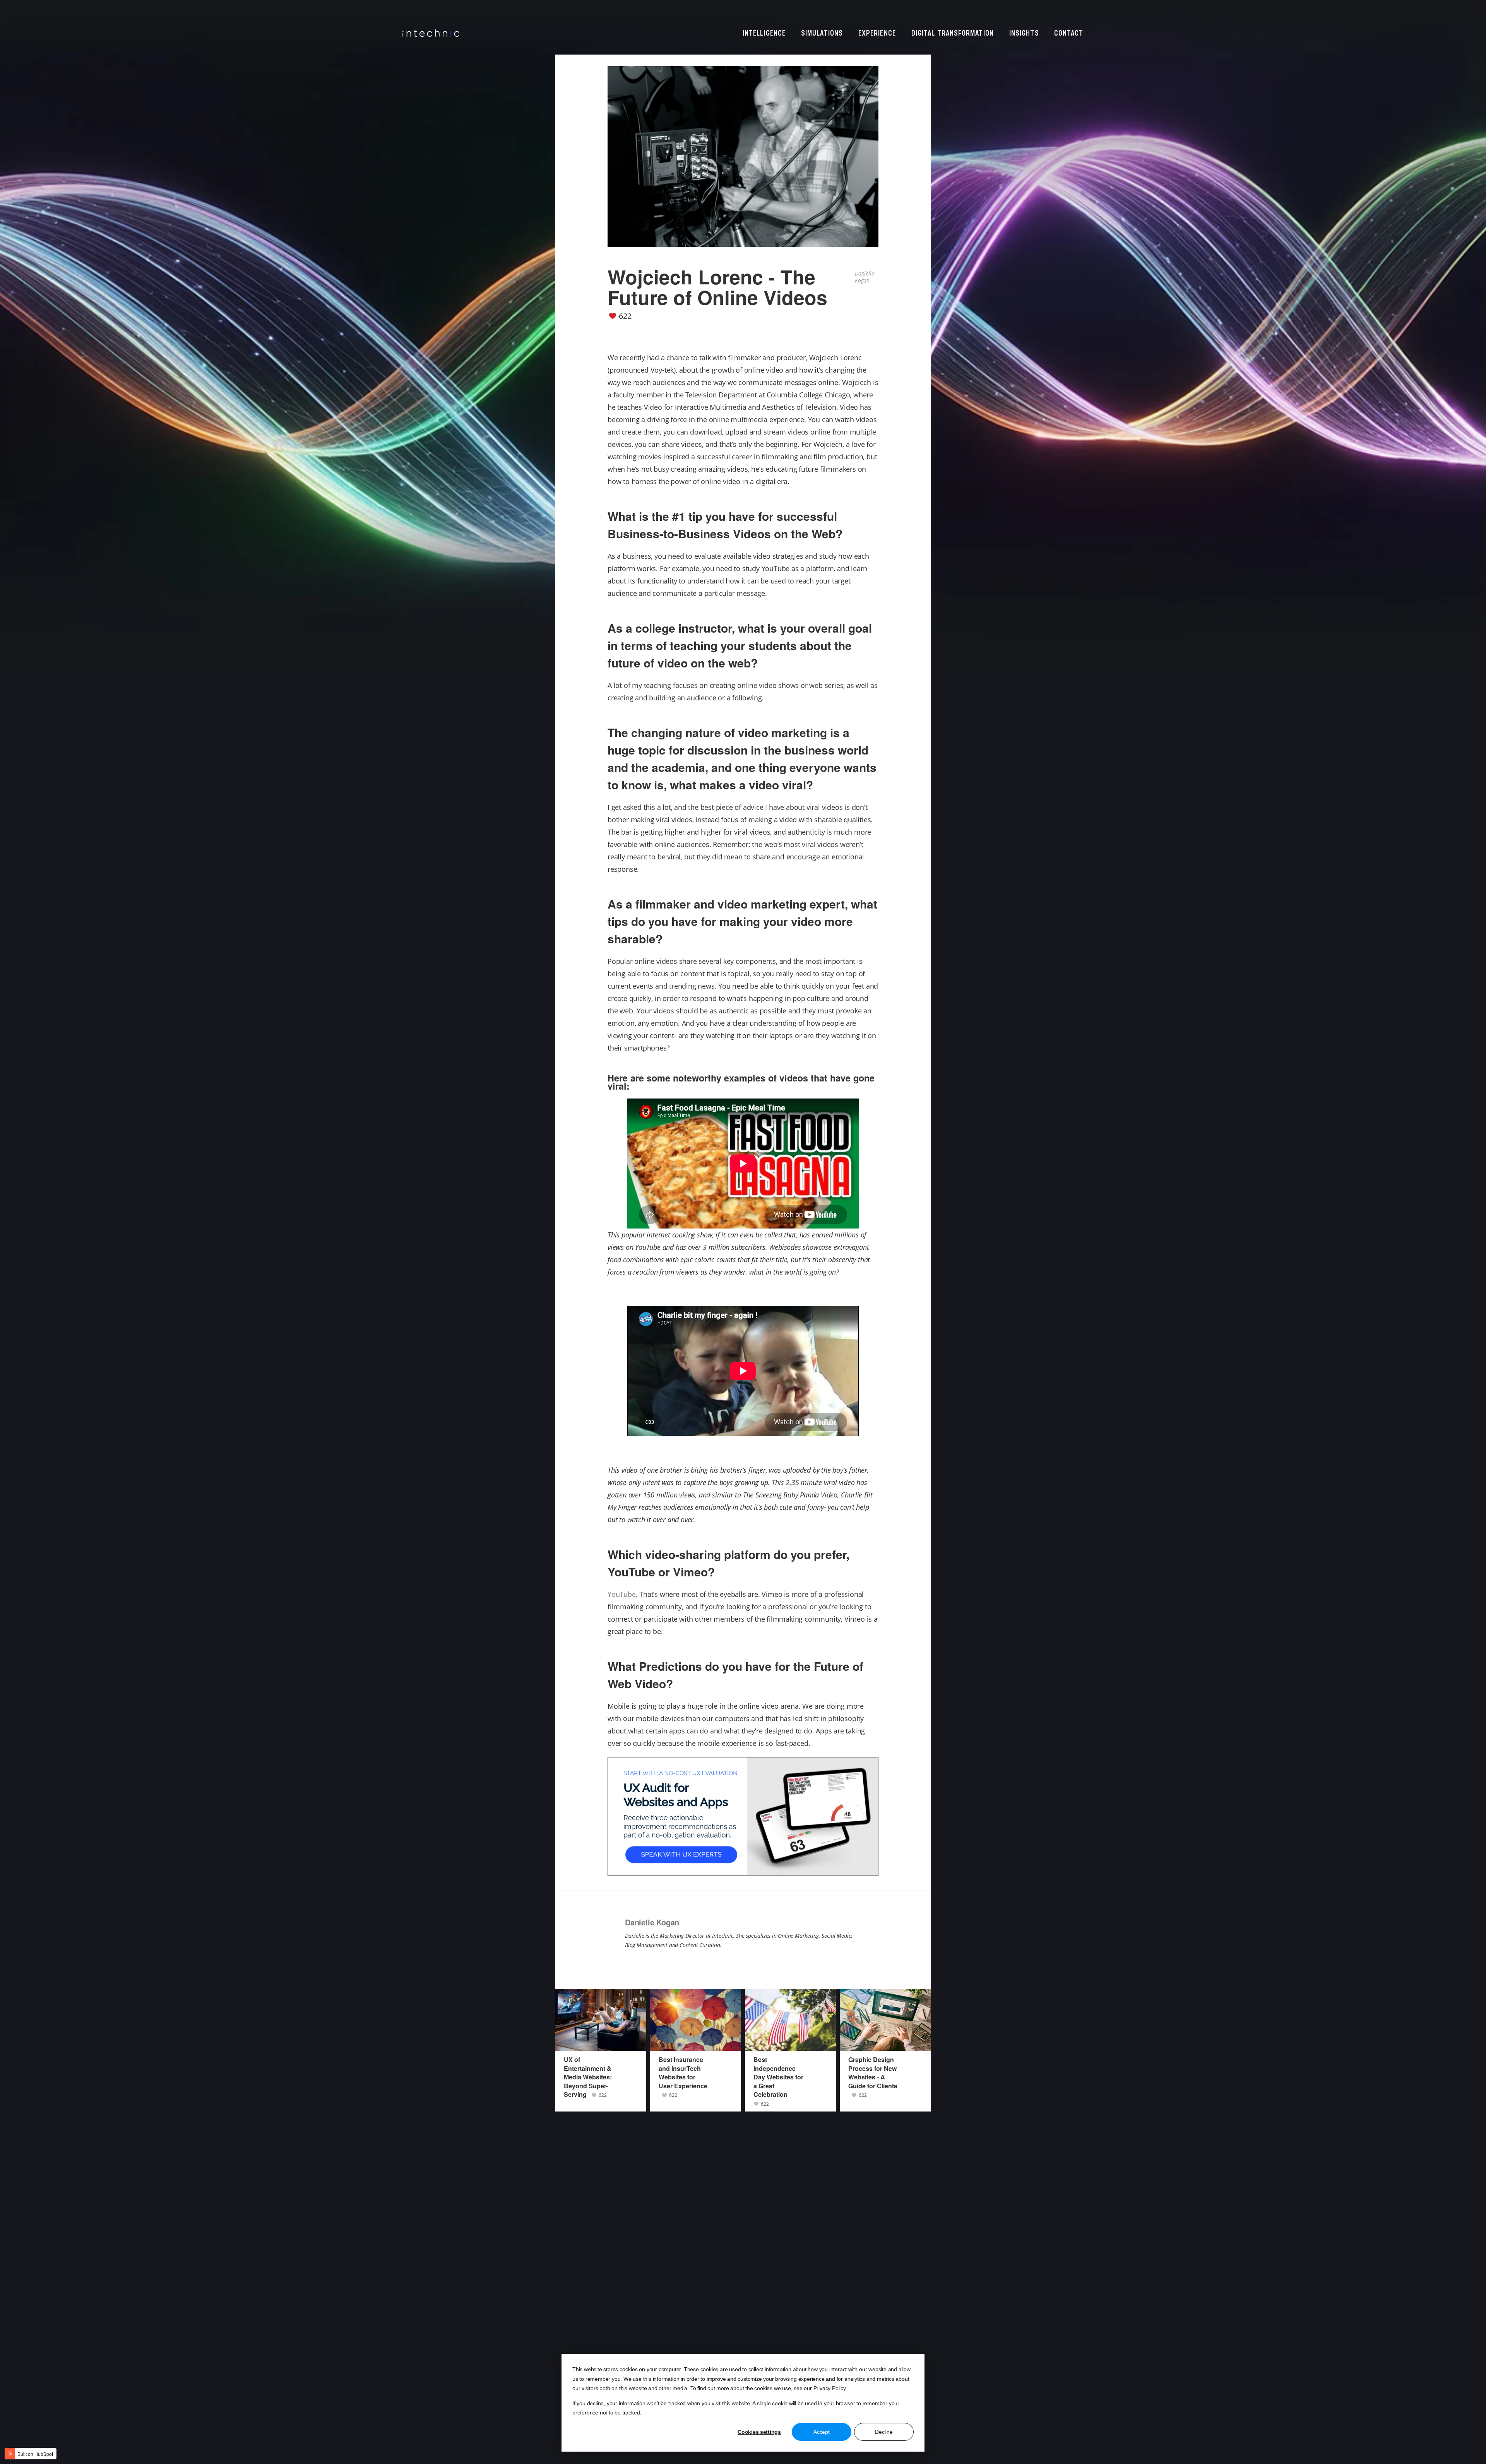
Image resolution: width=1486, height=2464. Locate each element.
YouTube (622, 1594)
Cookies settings (759, 2432)
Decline (884, 2432)
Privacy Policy (829, 2388)
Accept (821, 2432)
